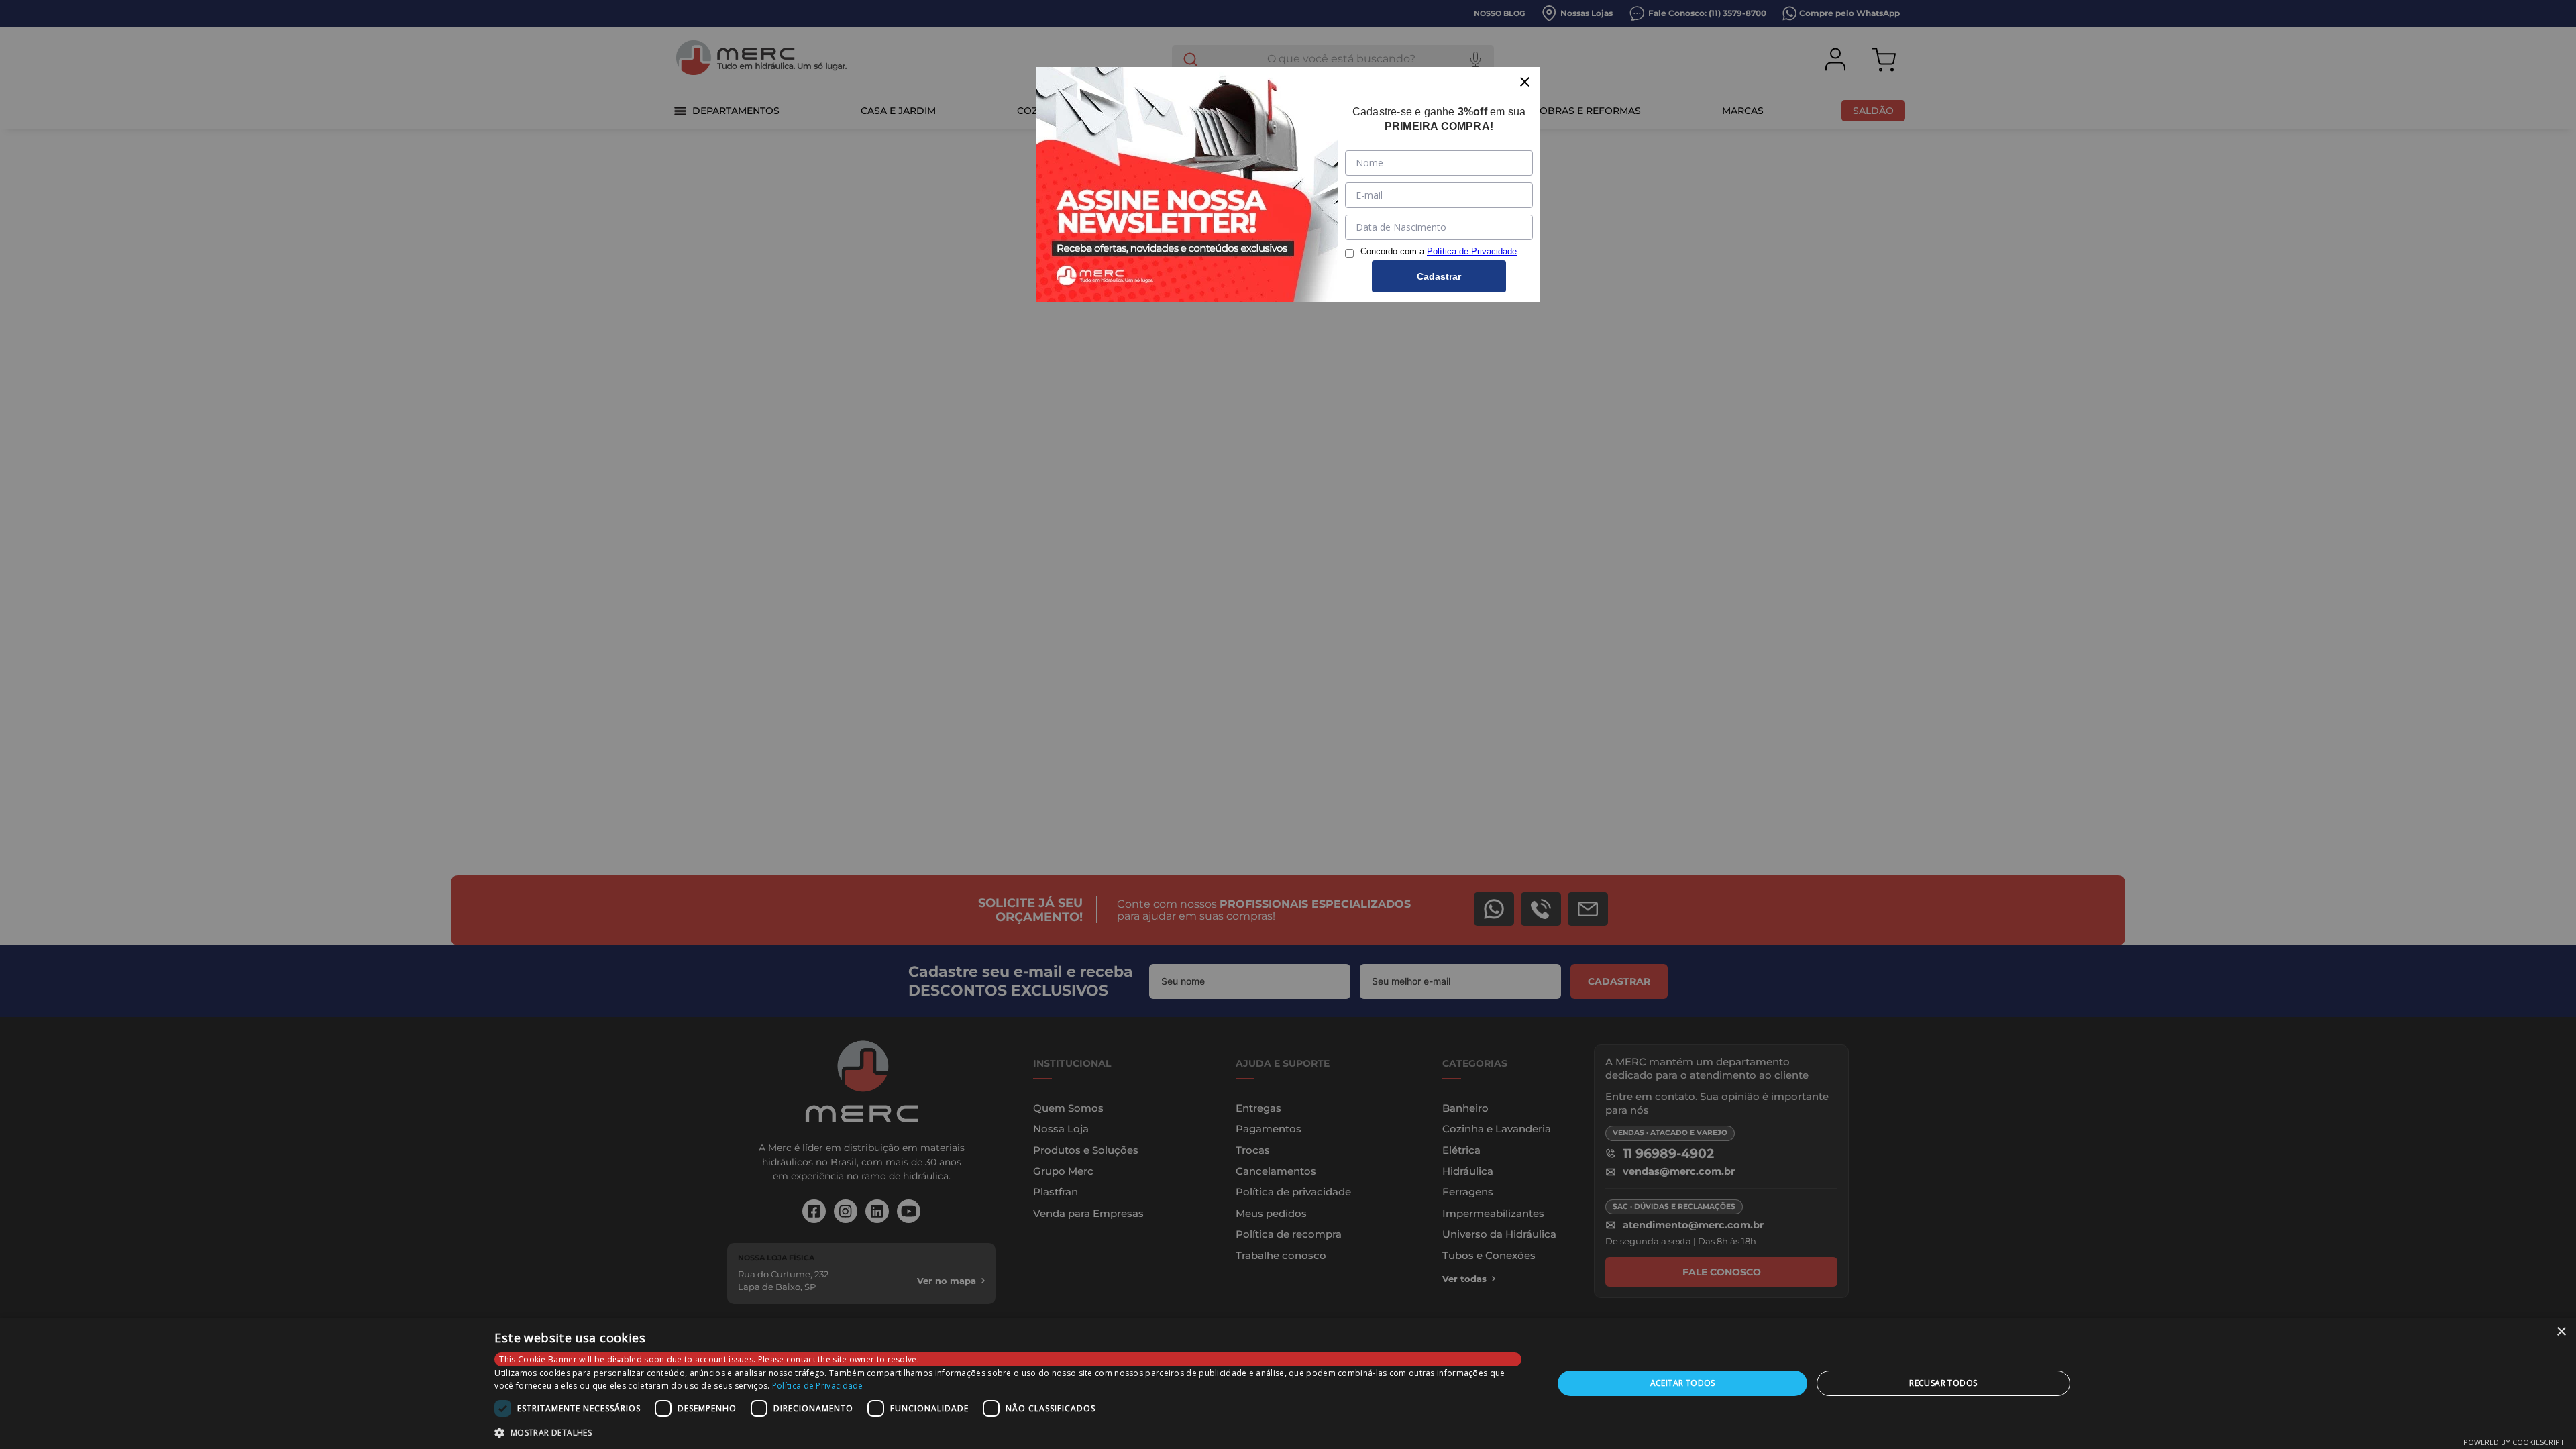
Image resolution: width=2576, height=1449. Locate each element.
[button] (1008, 1432)
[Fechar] (1525, 82)
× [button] (2561, 1332)
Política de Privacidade (818, 1386)
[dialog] (1288, 1383)
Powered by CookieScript (2514, 1442)
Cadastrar (1439, 276)
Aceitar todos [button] (1683, 1383)
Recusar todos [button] (1943, 1383)
